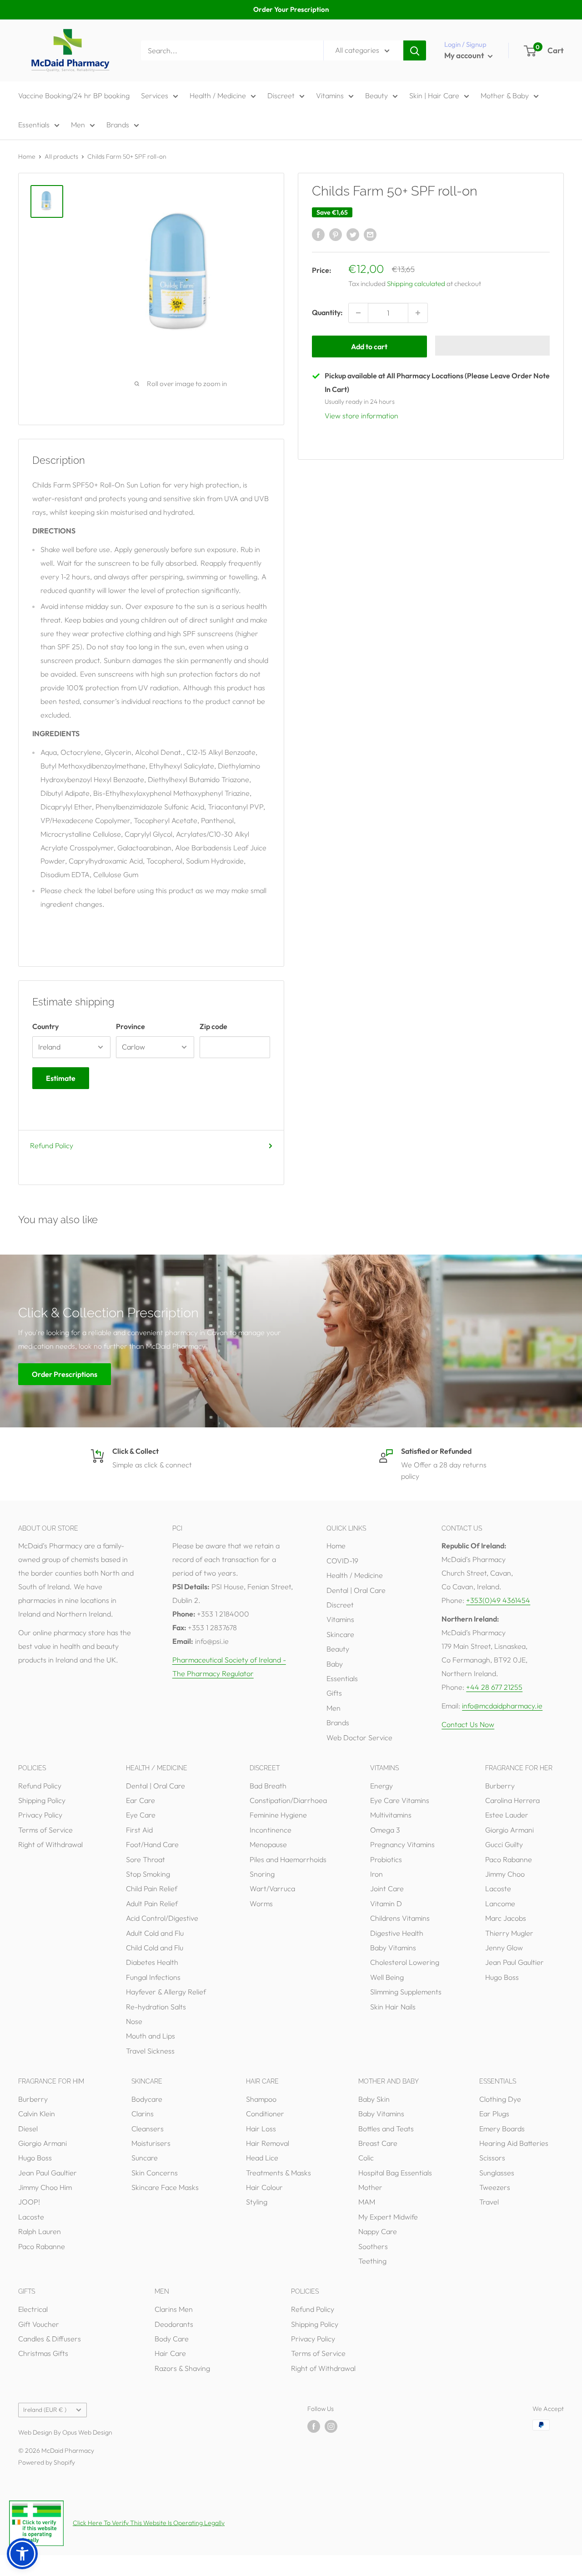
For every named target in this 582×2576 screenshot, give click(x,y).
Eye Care (141, 1815)
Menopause (268, 1844)
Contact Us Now (468, 1724)
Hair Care (170, 2353)
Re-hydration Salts (156, 2007)
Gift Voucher (39, 2324)
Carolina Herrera (512, 1800)
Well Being (387, 1977)
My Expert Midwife (388, 2217)
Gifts (334, 1693)
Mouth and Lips (151, 2036)
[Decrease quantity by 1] (358, 313)
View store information (361, 416)
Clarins (143, 2114)
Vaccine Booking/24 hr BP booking (74, 95)
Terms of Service (45, 1830)
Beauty (376, 95)
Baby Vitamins (393, 1948)
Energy (381, 1786)
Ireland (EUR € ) (45, 2410)
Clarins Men (174, 2309)
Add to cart (369, 346)
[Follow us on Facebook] (314, 2426)
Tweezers (495, 2187)
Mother (370, 2187)
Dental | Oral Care (356, 1590)
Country (45, 1026)
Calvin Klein (37, 2114)
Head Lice (262, 2158)
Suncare (145, 2158)
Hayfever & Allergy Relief (166, 1992)
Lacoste (498, 1888)
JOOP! (29, 2202)
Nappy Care (378, 2231)
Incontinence (271, 1830)
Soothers (373, 2246)
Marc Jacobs (506, 1918)
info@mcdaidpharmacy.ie (502, 1706)
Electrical (33, 2309)
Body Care (172, 2339)
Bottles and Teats (386, 2129)
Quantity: (327, 312)
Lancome (500, 1903)
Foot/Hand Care (152, 1844)
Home (27, 156)
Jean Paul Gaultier (514, 1962)
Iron (376, 1874)
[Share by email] (370, 234)
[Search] (415, 50)
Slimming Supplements (406, 1992)
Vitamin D (386, 1903)
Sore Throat (145, 1859)
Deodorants (174, 2324)
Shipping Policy (42, 1800)
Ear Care (140, 1800)
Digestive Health (397, 1933)
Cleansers (148, 2129)
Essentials (34, 125)
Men (78, 125)
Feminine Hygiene (278, 1815)
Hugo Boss (502, 1977)
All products (61, 156)
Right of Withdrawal (50, 1844)
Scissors (492, 2158)
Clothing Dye (500, 2099)
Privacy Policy (40, 1815)
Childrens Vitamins (400, 1918)
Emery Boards (502, 2129)
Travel (489, 2202)
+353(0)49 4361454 (498, 1600)
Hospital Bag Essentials (395, 2173)
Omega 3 (385, 1830)
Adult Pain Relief (152, 1903)
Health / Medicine (218, 95)
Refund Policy (52, 1145)
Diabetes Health (152, 1962)
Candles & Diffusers (50, 2339)
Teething (372, 2261)
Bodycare (147, 2099)
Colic (366, 2158)
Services (155, 95)
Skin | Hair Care (434, 95)
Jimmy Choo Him (45, 2187)
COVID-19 (342, 1561)
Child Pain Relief (152, 1888)
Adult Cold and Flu (155, 1933)
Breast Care (378, 2143)
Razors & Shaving (182, 2368)
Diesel (28, 2129)
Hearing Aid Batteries (514, 2143)
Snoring (262, 1874)
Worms (261, 1903)
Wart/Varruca (272, 1888)
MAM (367, 2202)
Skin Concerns (155, 2173)
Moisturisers (151, 2143)
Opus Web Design (87, 2432)
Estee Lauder (507, 1815)
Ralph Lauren (40, 2231)
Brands (118, 125)
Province (130, 1026)
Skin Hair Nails (393, 2007)
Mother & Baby (505, 95)
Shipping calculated (416, 284)
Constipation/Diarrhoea (288, 1800)
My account (465, 55)
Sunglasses (497, 2173)
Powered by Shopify (47, 2462)
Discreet (281, 95)
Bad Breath (268, 1786)
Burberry (500, 1786)
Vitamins (330, 95)
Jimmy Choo (505, 1874)
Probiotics (386, 1859)
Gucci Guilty (504, 1844)
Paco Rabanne (509, 1859)
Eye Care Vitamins (400, 1800)
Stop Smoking (148, 1874)
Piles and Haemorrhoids (288, 1859)
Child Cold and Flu (155, 1948)
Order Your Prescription (291, 9)
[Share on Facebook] (318, 234)
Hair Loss (261, 2129)
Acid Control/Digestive (162, 1918)
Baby (335, 1664)
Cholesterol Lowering (405, 1962)
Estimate (61, 1078)
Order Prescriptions (65, 1374)
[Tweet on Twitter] (353, 234)
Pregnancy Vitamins (402, 1844)
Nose (134, 2021)
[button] (493, 346)
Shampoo (261, 2099)
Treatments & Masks (278, 2173)
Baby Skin (374, 2099)
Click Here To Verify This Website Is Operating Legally (149, 2523)
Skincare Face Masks (165, 2187)
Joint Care (387, 1888)
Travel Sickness (150, 2051)
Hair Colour (264, 2187)
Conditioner (265, 2114)
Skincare (340, 1634)
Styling (257, 2202)
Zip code (213, 1026)
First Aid (139, 1830)
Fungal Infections (153, 1977)
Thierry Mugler (509, 1933)
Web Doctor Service (359, 1737)
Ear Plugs (494, 2114)
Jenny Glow (504, 1948)
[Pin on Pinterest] (336, 234)
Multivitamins (391, 1815)
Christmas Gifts (43, 2353)
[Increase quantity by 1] (418, 313)
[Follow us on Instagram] (331, 2426)
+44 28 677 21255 (494, 1687)
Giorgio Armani (509, 1830)
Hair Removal (268, 2143)
